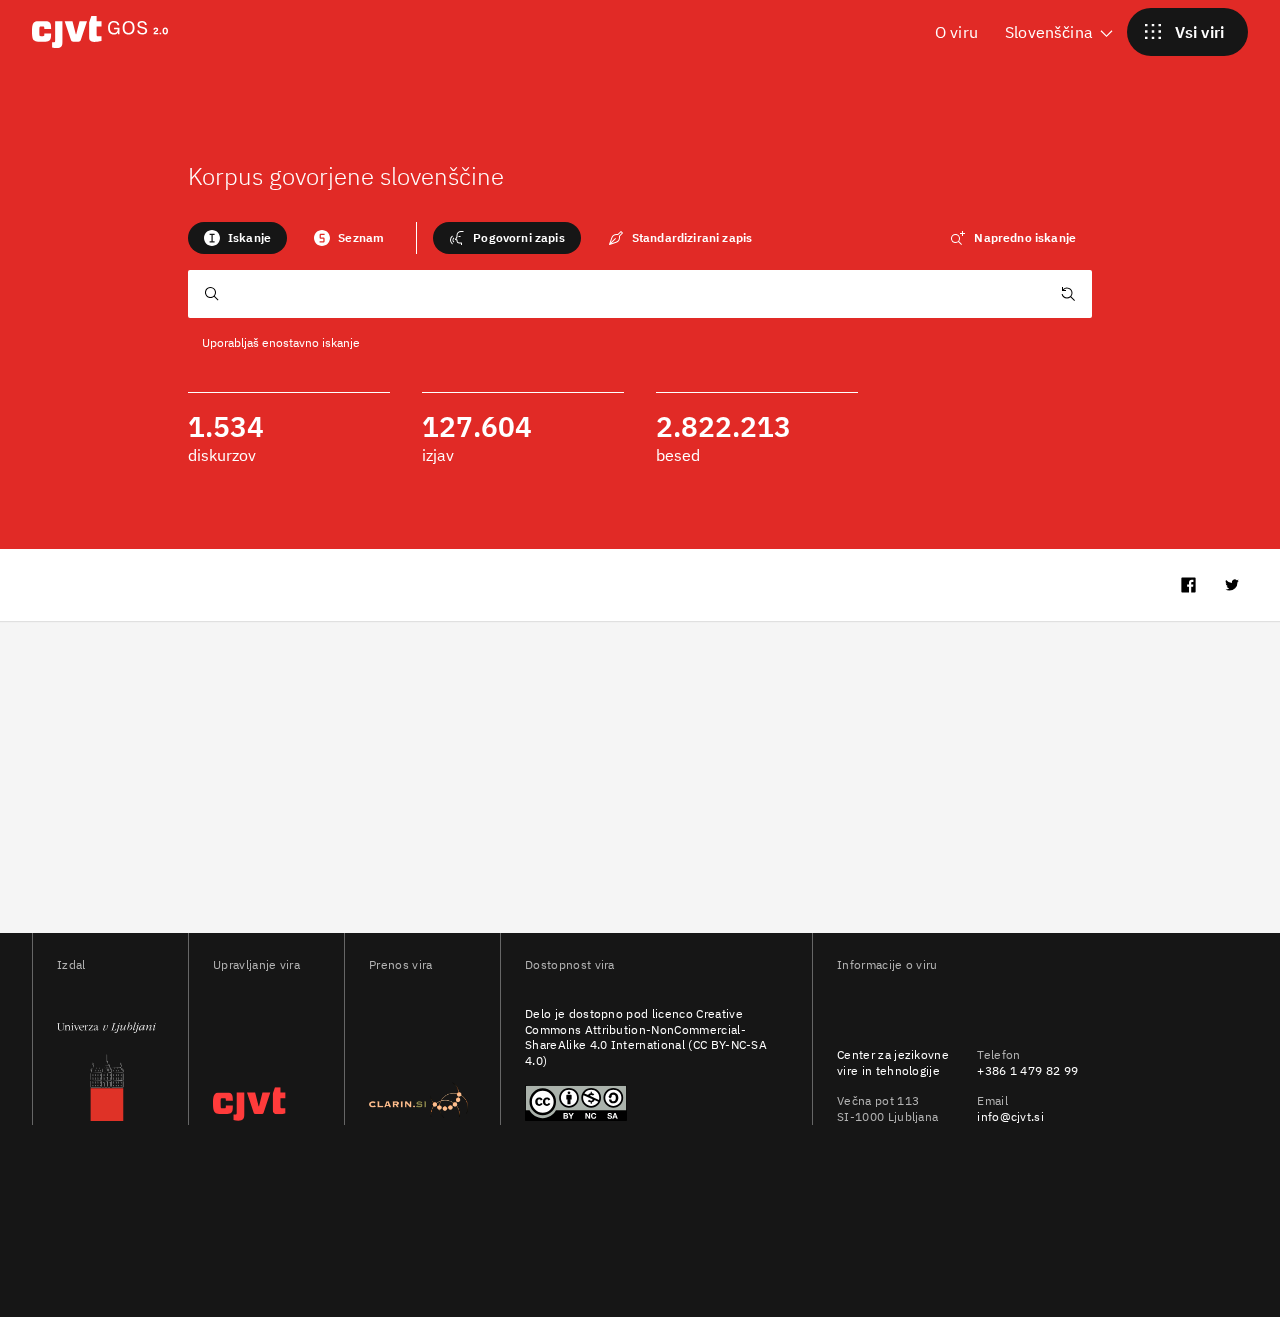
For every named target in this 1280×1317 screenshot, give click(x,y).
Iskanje (249, 237)
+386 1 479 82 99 (1027, 1070)
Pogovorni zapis (518, 237)
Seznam (361, 237)
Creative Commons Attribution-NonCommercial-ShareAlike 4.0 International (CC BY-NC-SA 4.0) (646, 1037)
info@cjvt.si (1010, 1116)
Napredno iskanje (1025, 237)
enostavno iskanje (311, 342)
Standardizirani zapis (692, 237)
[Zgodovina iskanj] (1068, 297)
